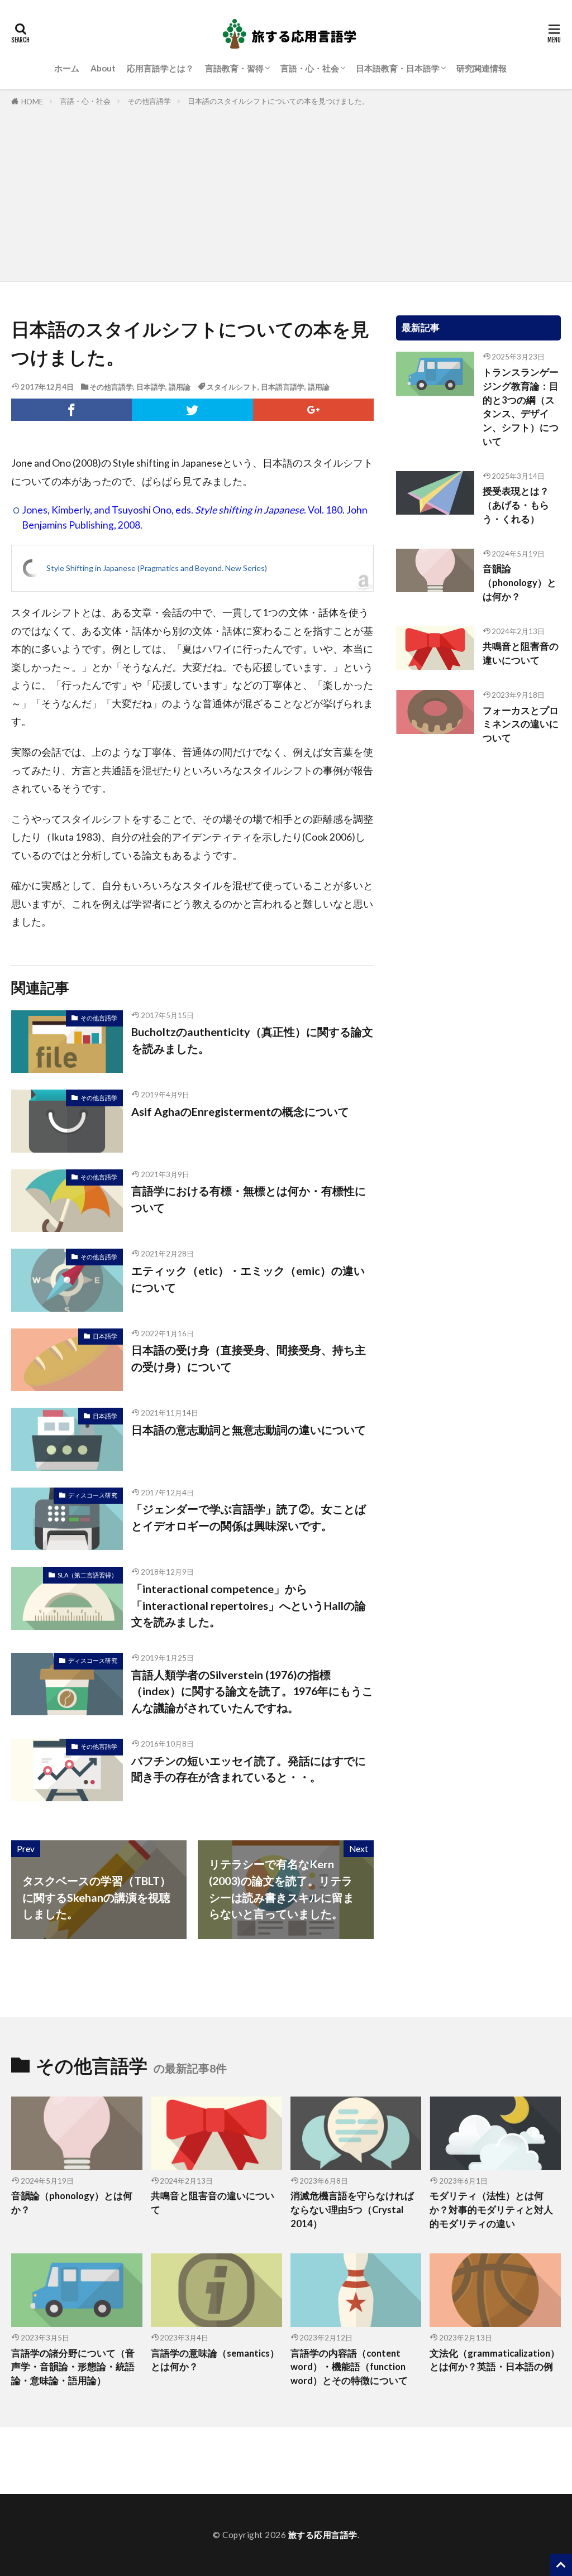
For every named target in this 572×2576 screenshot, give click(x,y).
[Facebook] (71, 410)
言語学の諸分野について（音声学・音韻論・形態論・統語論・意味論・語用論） (73, 2367)
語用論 (180, 387)
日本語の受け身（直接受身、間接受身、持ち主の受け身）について (249, 1358)
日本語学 (151, 387)
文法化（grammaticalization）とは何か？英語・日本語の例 (495, 2360)
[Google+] (313, 410)
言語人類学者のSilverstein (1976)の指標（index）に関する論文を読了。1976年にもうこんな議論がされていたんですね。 (252, 1691)
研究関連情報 (482, 68)
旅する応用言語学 (323, 2535)
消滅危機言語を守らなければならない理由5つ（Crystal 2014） (352, 2210)
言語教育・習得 (234, 68)
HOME (32, 102)
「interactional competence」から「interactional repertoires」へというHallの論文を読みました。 (249, 1605)
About (103, 68)
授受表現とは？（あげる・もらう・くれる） (516, 505)
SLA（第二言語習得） (87, 1575)
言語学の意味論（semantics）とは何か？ (215, 2360)
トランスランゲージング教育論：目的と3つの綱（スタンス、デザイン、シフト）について (521, 407)
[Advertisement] (286, 192)
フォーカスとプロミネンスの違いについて (521, 725)
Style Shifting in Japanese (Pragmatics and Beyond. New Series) (157, 568)
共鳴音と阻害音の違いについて (521, 653)
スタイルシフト (232, 387)
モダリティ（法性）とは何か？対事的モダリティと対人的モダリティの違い (491, 2210)
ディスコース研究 (93, 1495)
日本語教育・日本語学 (398, 68)
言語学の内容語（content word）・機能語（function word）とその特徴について (349, 2367)
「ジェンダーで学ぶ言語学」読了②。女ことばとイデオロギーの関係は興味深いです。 (249, 1517)
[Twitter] (192, 410)
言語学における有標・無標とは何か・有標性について (249, 1199)
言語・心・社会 (310, 68)
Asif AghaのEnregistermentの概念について (240, 1111)
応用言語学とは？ (160, 68)
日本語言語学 (283, 387)
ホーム (67, 68)
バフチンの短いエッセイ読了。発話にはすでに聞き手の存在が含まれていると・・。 (249, 1769)
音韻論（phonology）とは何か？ (519, 583)
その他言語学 (149, 101)
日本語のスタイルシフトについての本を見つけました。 (278, 101)
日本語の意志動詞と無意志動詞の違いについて (249, 1429)
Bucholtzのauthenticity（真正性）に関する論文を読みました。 (252, 1040)
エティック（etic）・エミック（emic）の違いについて (248, 1279)
